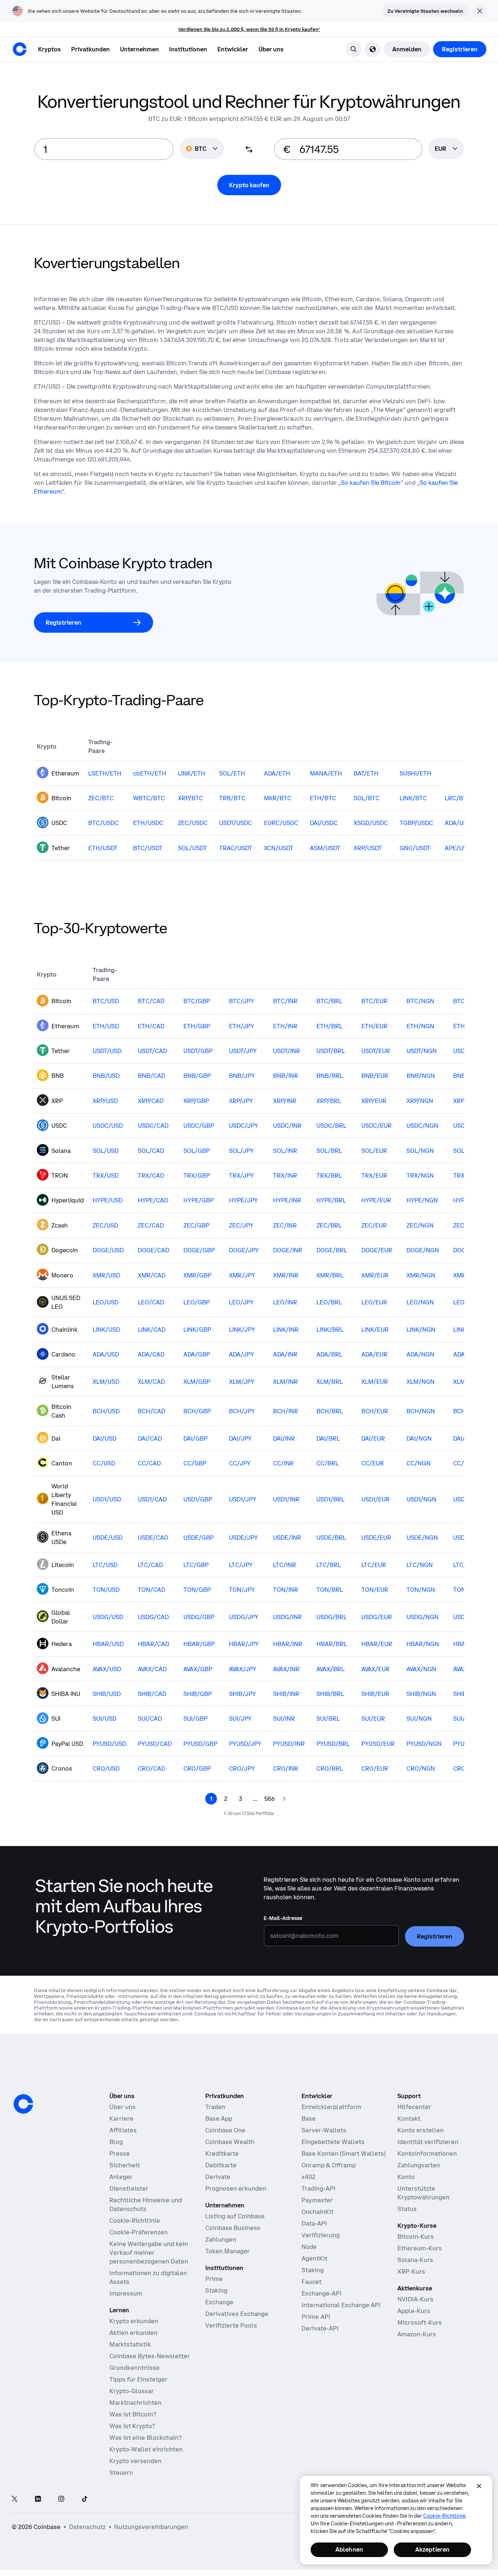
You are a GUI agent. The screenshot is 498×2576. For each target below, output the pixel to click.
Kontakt (409, 2118)
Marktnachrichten (135, 2403)
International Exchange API (341, 2305)
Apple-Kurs (414, 2311)
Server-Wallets (324, 2130)
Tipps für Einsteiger (138, 2379)
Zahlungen (221, 2239)
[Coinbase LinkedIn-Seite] (38, 2499)
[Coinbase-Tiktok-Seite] (85, 2499)
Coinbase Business (233, 2228)
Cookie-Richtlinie (135, 2220)
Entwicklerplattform (331, 2107)
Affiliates (123, 2130)
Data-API (314, 2223)
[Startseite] (20, 49)
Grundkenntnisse (135, 2368)
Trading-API (318, 2188)
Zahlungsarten (419, 2165)
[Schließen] (479, 2486)
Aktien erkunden (133, 2333)
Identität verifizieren (428, 2142)
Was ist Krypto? (132, 2426)
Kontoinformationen (427, 2153)
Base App (219, 2118)
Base (309, 2118)
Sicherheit (125, 2165)
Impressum (126, 2293)
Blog (116, 2142)
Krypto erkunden (134, 2321)
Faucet (312, 2282)
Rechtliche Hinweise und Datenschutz (146, 2204)
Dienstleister (129, 2188)
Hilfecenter (414, 2107)
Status (407, 2209)
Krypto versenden (135, 2461)
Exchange (219, 2302)
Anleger (121, 2177)
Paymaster (317, 2200)
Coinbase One (225, 2130)
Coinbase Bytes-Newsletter (150, 2356)
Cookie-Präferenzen (139, 2232)
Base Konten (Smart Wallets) (344, 2153)
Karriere (121, 2118)
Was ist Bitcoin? (133, 2414)
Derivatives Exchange (237, 2314)
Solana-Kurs (415, 2260)
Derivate (218, 2177)
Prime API (316, 2317)
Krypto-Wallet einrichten (146, 2449)
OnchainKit (318, 2212)
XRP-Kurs (411, 2271)
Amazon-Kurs (417, 2334)
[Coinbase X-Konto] (15, 2499)
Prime (214, 2279)
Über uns (122, 2107)
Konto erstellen (421, 2130)
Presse (120, 2153)
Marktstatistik (130, 2344)
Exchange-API (322, 2293)
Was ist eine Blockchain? (145, 2438)
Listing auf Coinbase (235, 2216)
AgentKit (314, 2258)
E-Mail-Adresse (283, 1918)
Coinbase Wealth (230, 2142)
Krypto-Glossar (132, 2391)
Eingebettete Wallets (333, 2142)
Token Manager (227, 2251)
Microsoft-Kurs (420, 2322)
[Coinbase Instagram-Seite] (61, 2499)
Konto (406, 2177)
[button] (90, 49)
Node (309, 2247)
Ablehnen (349, 2549)
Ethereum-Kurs (420, 2248)
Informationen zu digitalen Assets (148, 2277)
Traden (215, 2107)
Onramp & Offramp (329, 2165)
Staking (216, 2290)
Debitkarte (221, 2165)
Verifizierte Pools (231, 2325)
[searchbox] (446, 149)
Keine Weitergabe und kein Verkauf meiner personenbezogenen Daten (149, 2253)
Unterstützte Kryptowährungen (423, 2193)
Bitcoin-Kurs (416, 2237)
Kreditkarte (222, 2153)
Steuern (121, 2473)
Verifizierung (321, 2235)
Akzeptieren (433, 2549)
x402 (308, 2177)
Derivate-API (320, 2328)
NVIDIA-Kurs (415, 2299)
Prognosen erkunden (236, 2188)
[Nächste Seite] (284, 1799)
